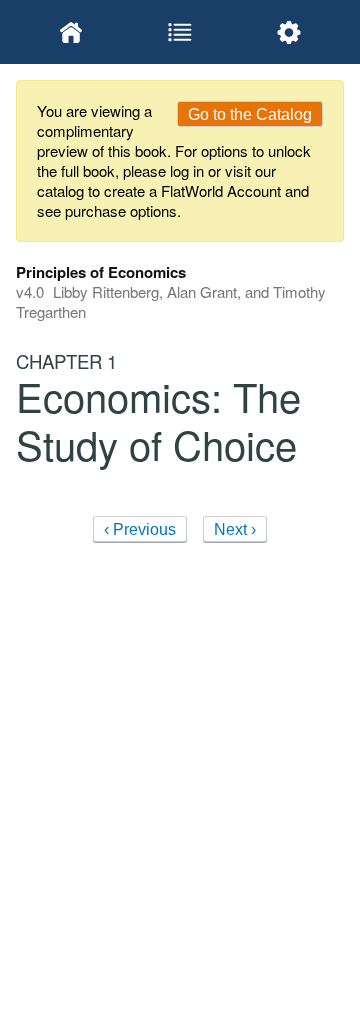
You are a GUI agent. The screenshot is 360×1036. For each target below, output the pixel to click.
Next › (235, 529)
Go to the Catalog (250, 114)
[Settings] (289, 32)
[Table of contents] (179, 32)
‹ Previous (140, 529)
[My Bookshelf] (70, 32)
